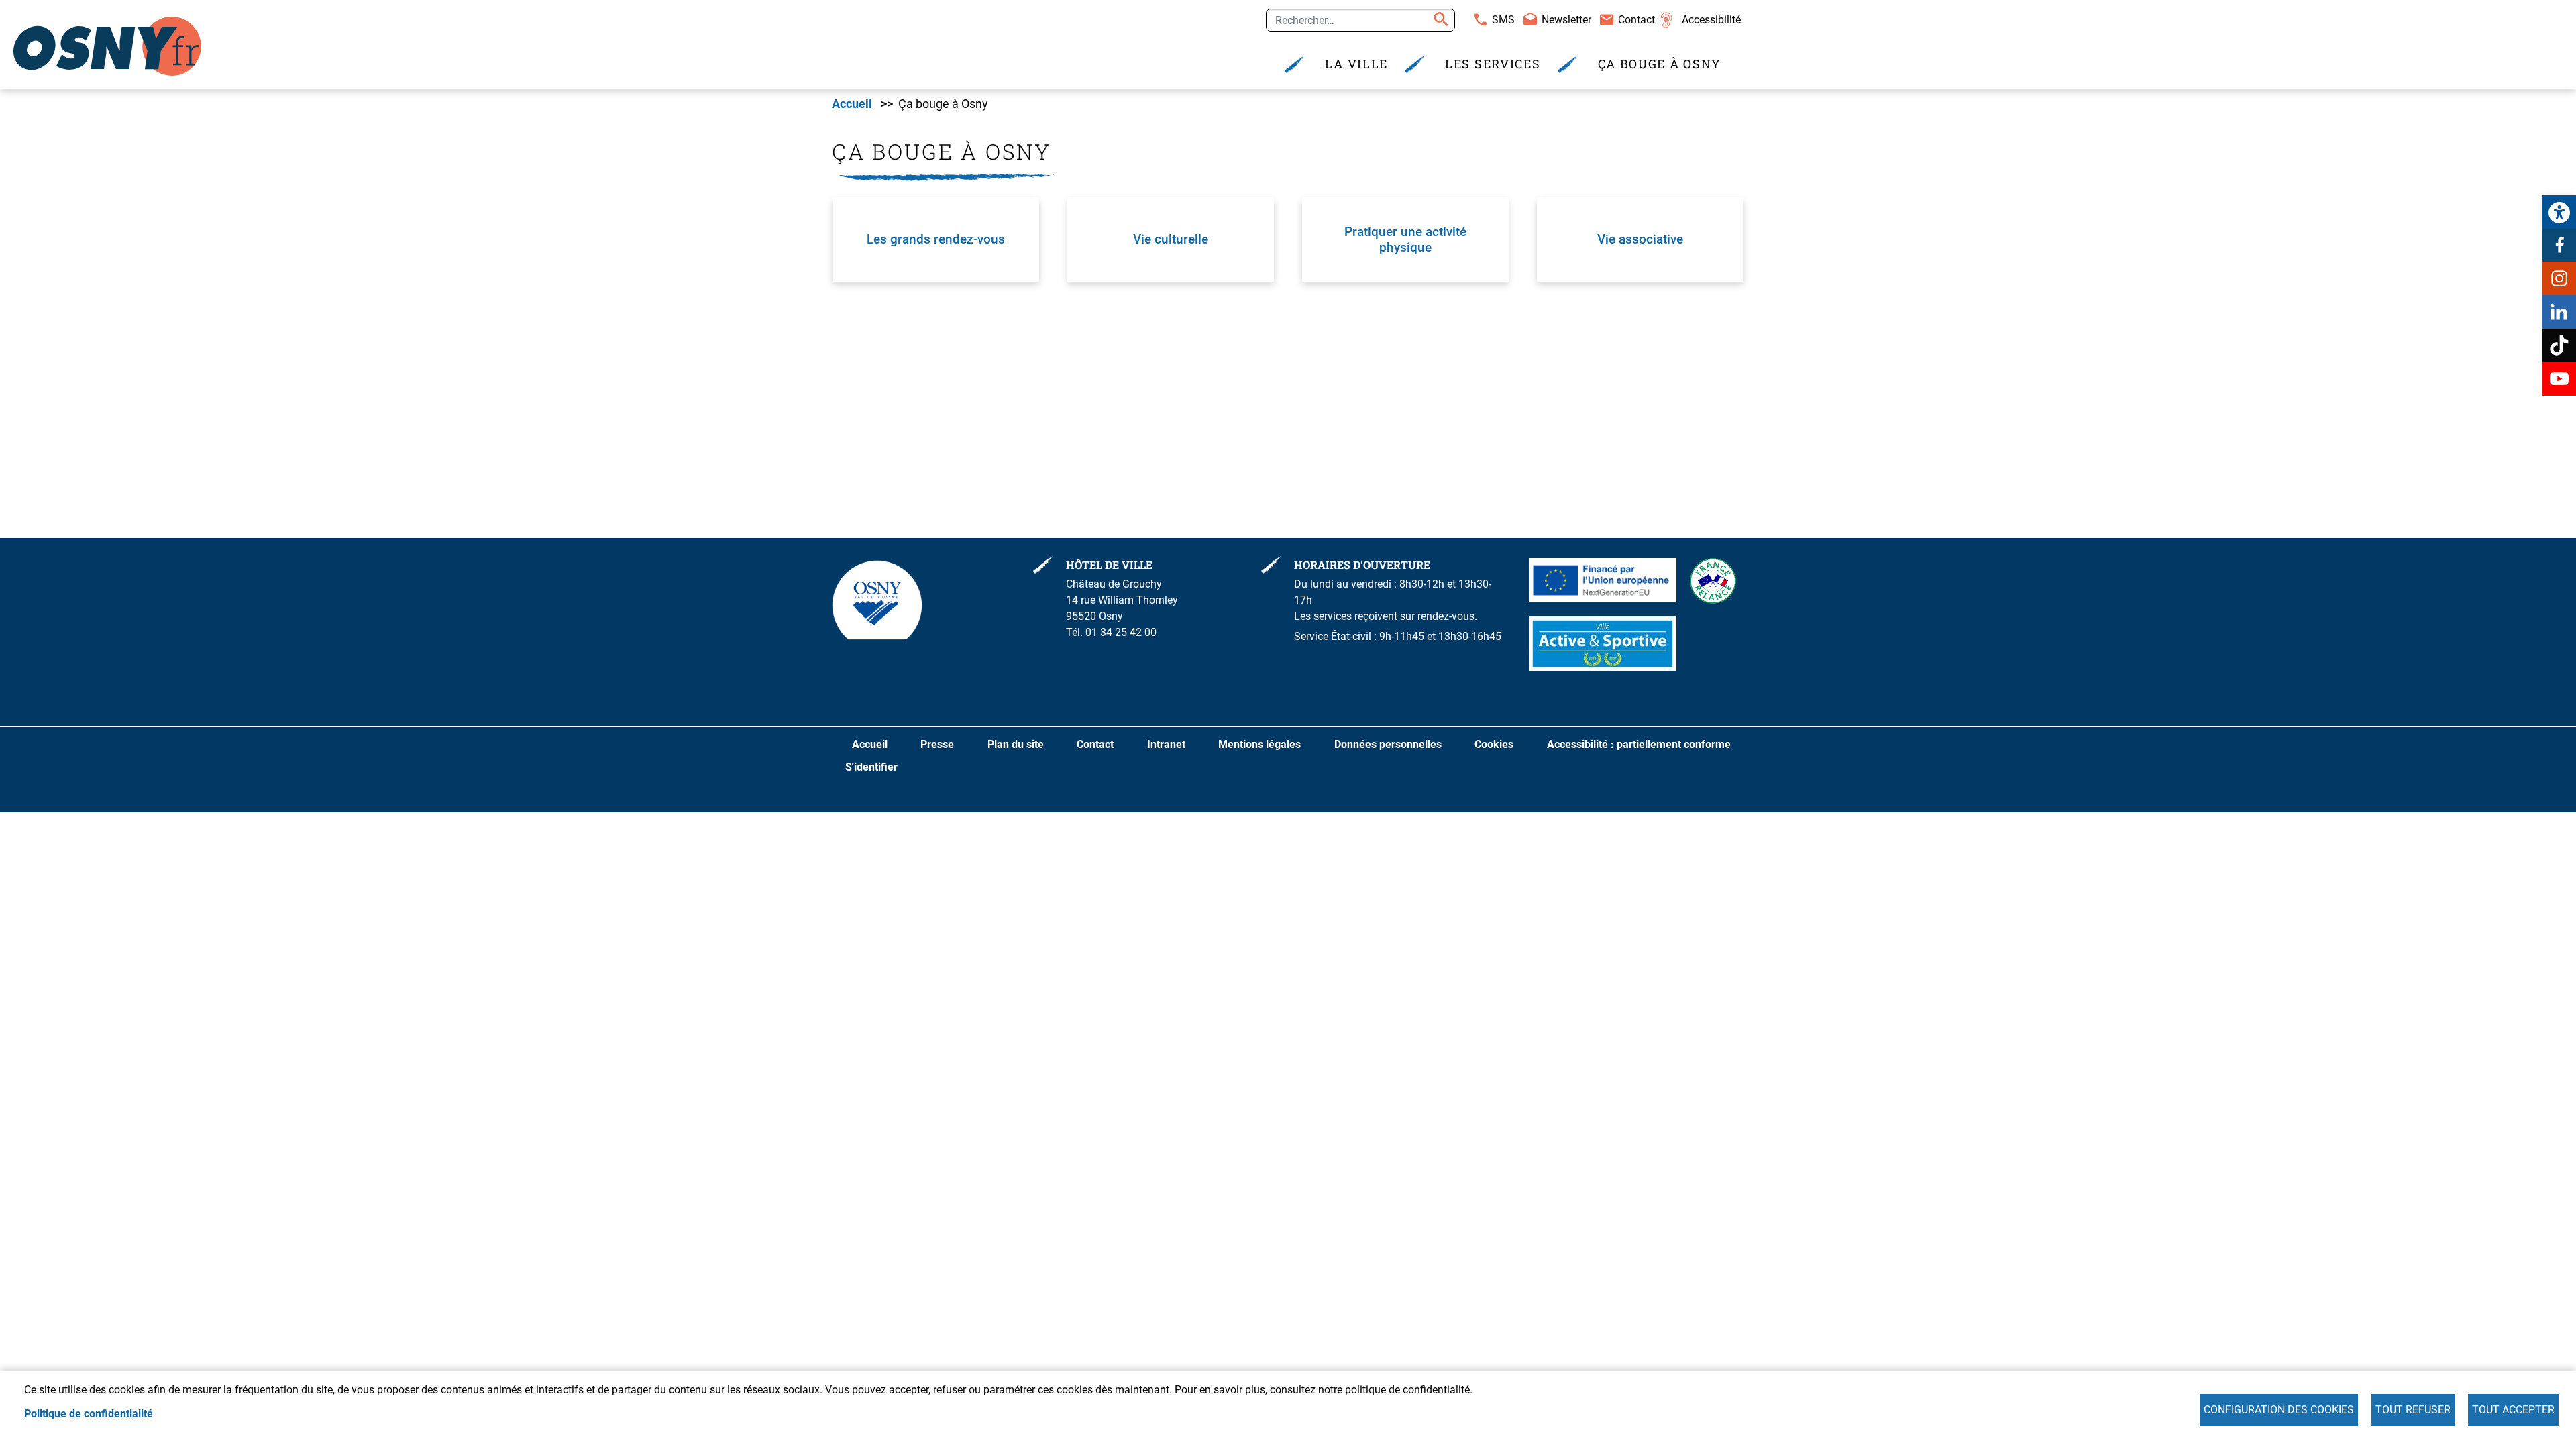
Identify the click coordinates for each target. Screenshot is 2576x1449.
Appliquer (1439, 20)
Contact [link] (1636, 20)
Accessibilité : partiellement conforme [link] (1639, 744)
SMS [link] (1503, 20)
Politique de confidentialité (89, 1414)
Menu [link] (999, 15)
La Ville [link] (1356, 64)
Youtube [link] (2559, 379)
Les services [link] (1493, 64)
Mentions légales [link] (1259, 744)
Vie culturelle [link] (1171, 239)
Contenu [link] (880, 15)
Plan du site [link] (1016, 744)
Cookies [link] (1494, 744)
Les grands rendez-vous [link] (936, 239)
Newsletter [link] (1566, 20)
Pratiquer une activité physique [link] (1405, 239)
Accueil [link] (852, 104)
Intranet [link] (1166, 744)
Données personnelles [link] (1388, 744)
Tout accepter (2513, 1410)
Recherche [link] (943, 15)
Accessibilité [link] (1711, 20)
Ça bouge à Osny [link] (1660, 64)
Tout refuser (2413, 1410)
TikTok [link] (2559, 345)
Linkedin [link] (2559, 312)
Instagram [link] (2559, 278)
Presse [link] (937, 744)
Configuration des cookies (2279, 1410)
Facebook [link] (2559, 245)
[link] (2559, 212)
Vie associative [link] (1640, 239)
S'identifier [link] (871, 767)
